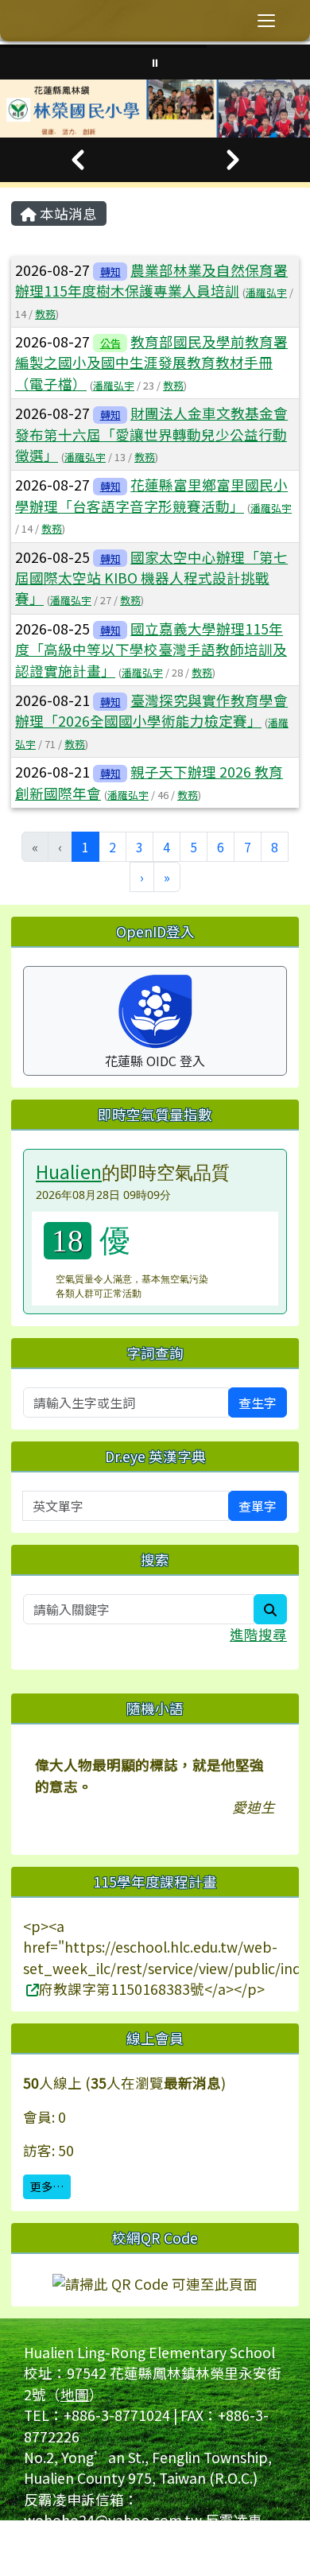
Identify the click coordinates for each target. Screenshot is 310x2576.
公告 (110, 343)
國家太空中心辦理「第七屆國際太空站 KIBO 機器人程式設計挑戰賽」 (151, 578)
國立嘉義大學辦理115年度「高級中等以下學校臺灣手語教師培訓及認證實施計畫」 (151, 650)
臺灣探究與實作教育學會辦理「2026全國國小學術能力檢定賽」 (151, 710)
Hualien (69, 1171)
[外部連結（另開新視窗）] (31, 1989)
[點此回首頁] (155, 109)
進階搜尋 (258, 1634)
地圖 (75, 2394)
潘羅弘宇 (266, 292)
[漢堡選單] (266, 21)
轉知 (110, 272)
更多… (47, 2186)
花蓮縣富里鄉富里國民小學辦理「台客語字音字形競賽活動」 (151, 495)
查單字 (258, 1506)
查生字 (258, 1402)
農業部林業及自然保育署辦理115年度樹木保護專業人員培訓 (151, 280)
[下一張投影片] (232, 160)
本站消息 (67, 213)
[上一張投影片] (77, 160)
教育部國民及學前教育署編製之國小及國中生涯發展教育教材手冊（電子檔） (151, 363)
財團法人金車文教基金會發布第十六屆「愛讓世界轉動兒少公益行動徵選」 (151, 434)
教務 (45, 314)
